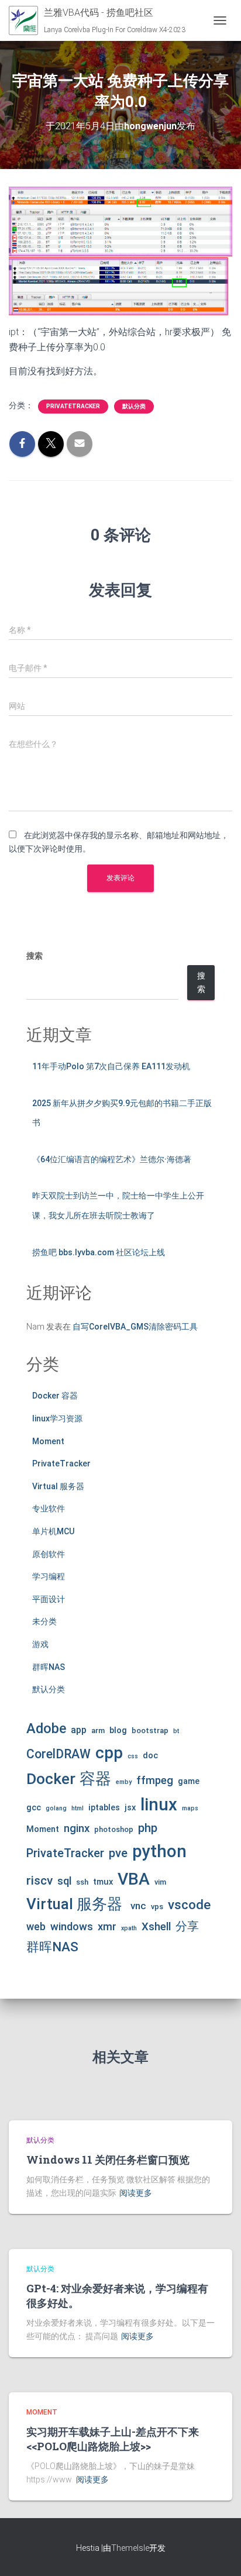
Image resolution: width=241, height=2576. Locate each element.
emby (124, 1782)
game (189, 1781)
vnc (138, 1906)
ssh (82, 1882)
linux (159, 1804)
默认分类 (134, 406)
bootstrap (150, 1730)
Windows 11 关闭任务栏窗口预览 (108, 2160)
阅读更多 (136, 2193)
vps (157, 1907)
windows (72, 1927)
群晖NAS (49, 1667)
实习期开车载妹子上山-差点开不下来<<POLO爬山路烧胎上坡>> (113, 2439)
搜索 (35, 956)
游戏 (40, 1644)
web (36, 1926)
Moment (48, 1441)
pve (118, 1853)
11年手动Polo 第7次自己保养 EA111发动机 (111, 1066)
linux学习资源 (57, 1418)
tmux (103, 1882)
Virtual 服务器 (58, 1486)
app (79, 1730)
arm (98, 1730)
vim (160, 1882)
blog (118, 1730)
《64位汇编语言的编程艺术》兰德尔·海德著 (112, 1159)
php (148, 1828)
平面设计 (49, 1599)
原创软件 (49, 1554)
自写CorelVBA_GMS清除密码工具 (135, 1327)
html (78, 1808)
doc (150, 1755)
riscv (39, 1881)
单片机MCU (53, 1531)
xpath (129, 1928)
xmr (107, 1927)
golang (56, 1808)
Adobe (46, 1728)
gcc (34, 1807)
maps (190, 1808)
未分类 (44, 1621)
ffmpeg (155, 1781)
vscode (189, 1905)
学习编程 (49, 1576)
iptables (104, 1807)
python (159, 1851)
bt (176, 1731)
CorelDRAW (58, 1754)
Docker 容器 (55, 1396)
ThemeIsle (130, 2548)
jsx (130, 1807)
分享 (187, 1926)
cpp (109, 1753)
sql (64, 1881)
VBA (134, 1879)
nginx (77, 1828)
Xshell (156, 1927)
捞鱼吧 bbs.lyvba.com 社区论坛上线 (99, 1252)
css (133, 1756)
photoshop (114, 1829)
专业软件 (49, 1509)
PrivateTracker (73, 406)
